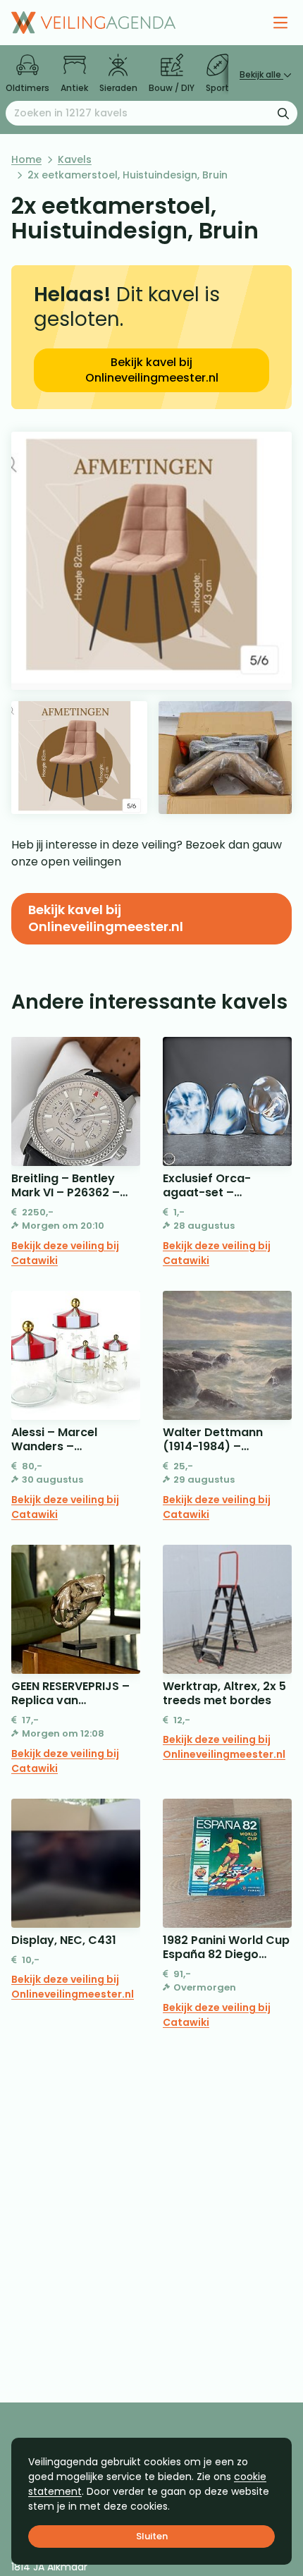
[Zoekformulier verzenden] (283, 113)
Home (26, 159)
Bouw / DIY (172, 88)
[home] (93, 23)
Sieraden (118, 88)
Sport (217, 88)
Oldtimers (27, 88)
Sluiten (152, 2536)
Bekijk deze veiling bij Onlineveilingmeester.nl (224, 1747)
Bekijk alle (261, 74)
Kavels (75, 159)
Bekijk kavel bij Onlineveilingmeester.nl (152, 370)
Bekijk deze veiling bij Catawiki (65, 1253)
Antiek (74, 88)
